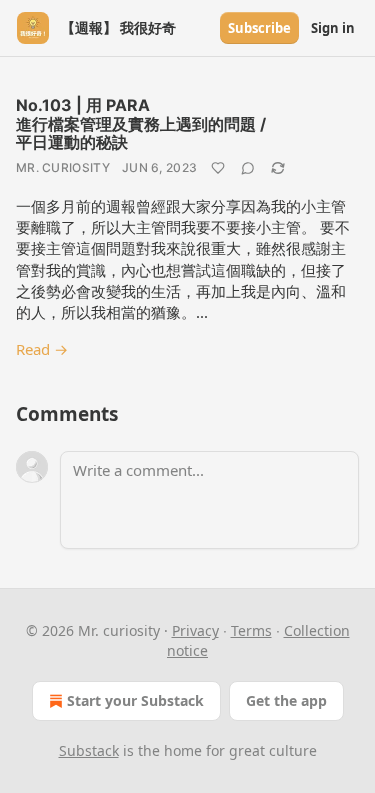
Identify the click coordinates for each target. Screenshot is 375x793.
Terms (251, 630)
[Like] (218, 168)
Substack (89, 750)
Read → (42, 349)
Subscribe (259, 28)
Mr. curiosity (63, 167)
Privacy (195, 630)
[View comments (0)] (248, 168)
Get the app (286, 700)
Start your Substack (135, 700)
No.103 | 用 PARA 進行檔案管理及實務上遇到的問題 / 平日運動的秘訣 (141, 123)
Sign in (333, 28)
